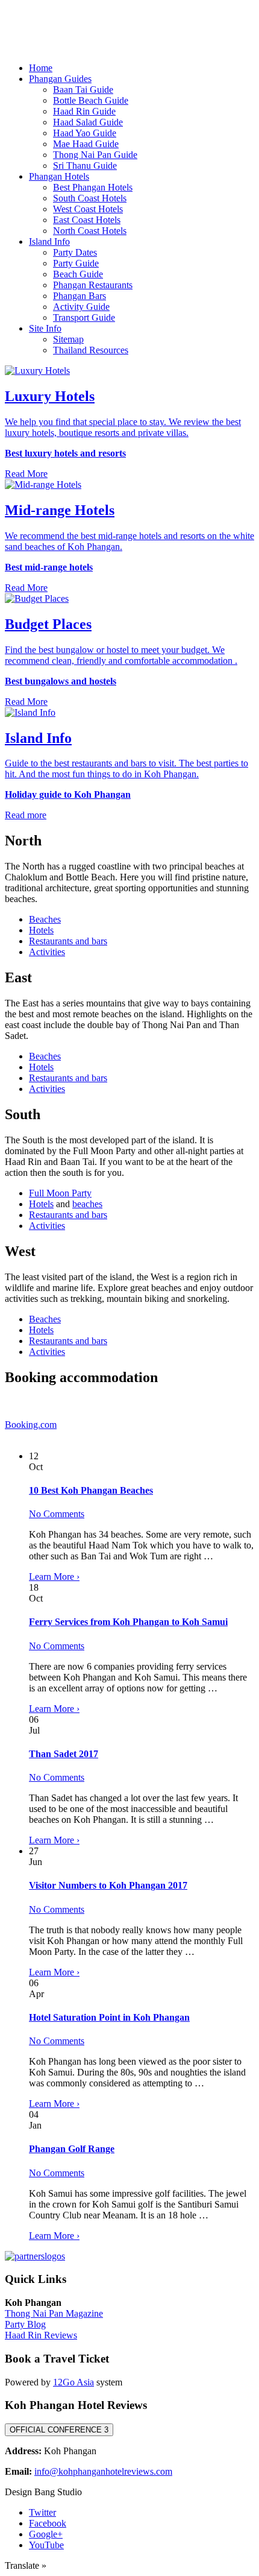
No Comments (57, 1514)
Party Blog (25, 2324)
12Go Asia (73, 2382)
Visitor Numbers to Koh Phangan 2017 (108, 1885)
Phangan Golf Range (72, 2149)
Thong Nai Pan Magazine (54, 2313)
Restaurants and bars (68, 941)
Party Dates (75, 252)
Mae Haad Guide (86, 144)
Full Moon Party (60, 1193)
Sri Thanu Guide (85, 166)
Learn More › (54, 1577)
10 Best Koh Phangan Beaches (91, 1490)
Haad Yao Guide (85, 133)
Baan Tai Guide (83, 90)
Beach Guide (78, 274)
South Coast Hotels (90, 198)
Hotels (41, 930)
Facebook (48, 2523)
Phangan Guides (60, 79)
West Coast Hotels (88, 209)
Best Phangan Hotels (93, 187)
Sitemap (68, 339)
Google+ (46, 2534)
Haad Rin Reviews (41, 2335)
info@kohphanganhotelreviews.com (103, 2471)
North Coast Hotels (90, 231)
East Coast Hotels (87, 220)
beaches (87, 1204)
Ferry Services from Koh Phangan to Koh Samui (128, 1622)
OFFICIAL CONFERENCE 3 (59, 2430)
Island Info (49, 241)
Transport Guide (84, 317)
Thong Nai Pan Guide (95, 155)
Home (41, 68)
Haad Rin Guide (84, 111)
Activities (47, 952)
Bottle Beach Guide (91, 100)
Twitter (42, 2512)
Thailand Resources (91, 350)
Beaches (45, 919)
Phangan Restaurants (93, 285)
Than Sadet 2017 (64, 1754)
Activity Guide (81, 307)
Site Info (45, 328)
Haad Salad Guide (88, 122)
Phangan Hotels (59, 176)
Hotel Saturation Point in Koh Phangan (109, 2017)
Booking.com (31, 1425)
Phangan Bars (80, 296)
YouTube (46, 2545)
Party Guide (76, 263)
